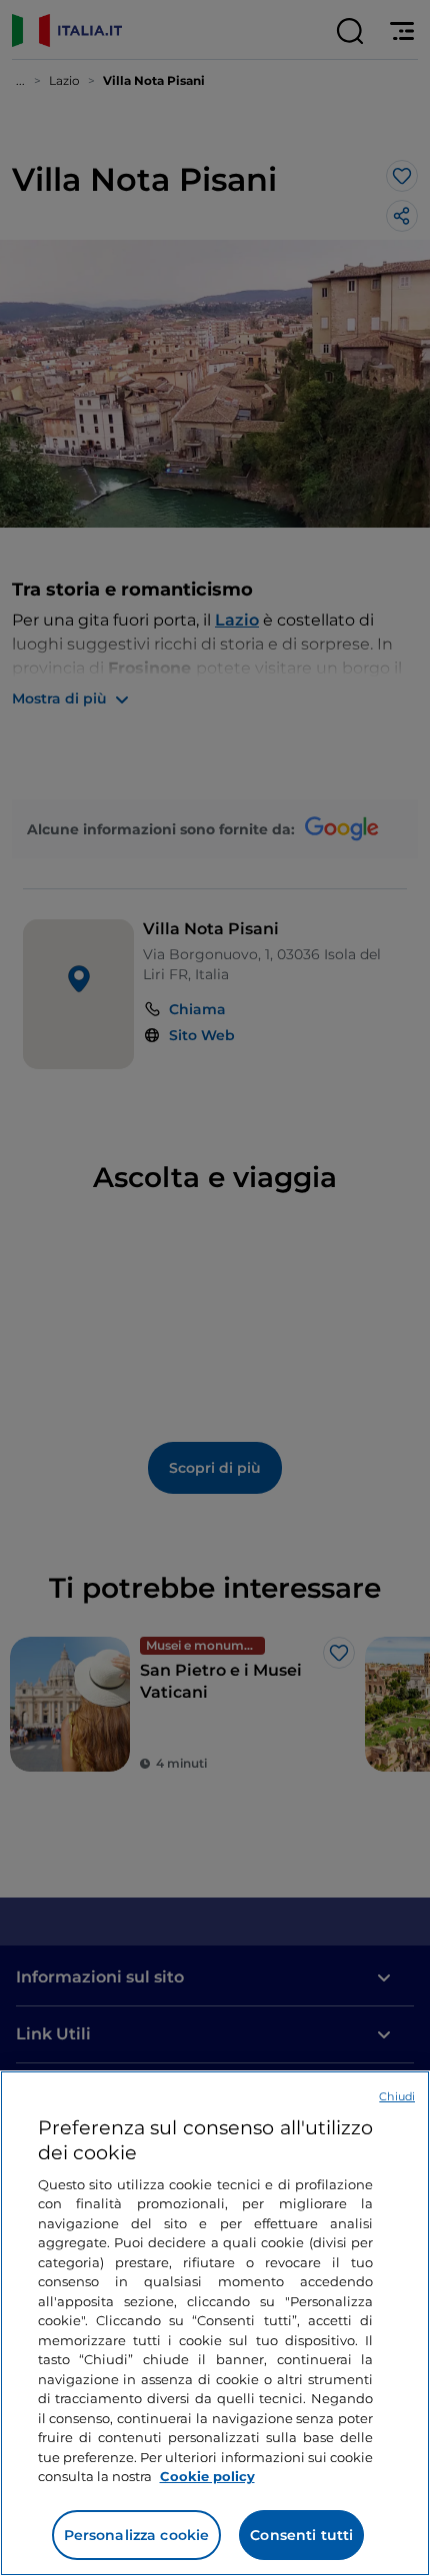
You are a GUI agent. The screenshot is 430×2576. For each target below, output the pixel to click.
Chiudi (397, 2096)
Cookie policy (207, 2476)
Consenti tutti (301, 2535)
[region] (215, 2323)
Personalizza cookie (137, 2535)
